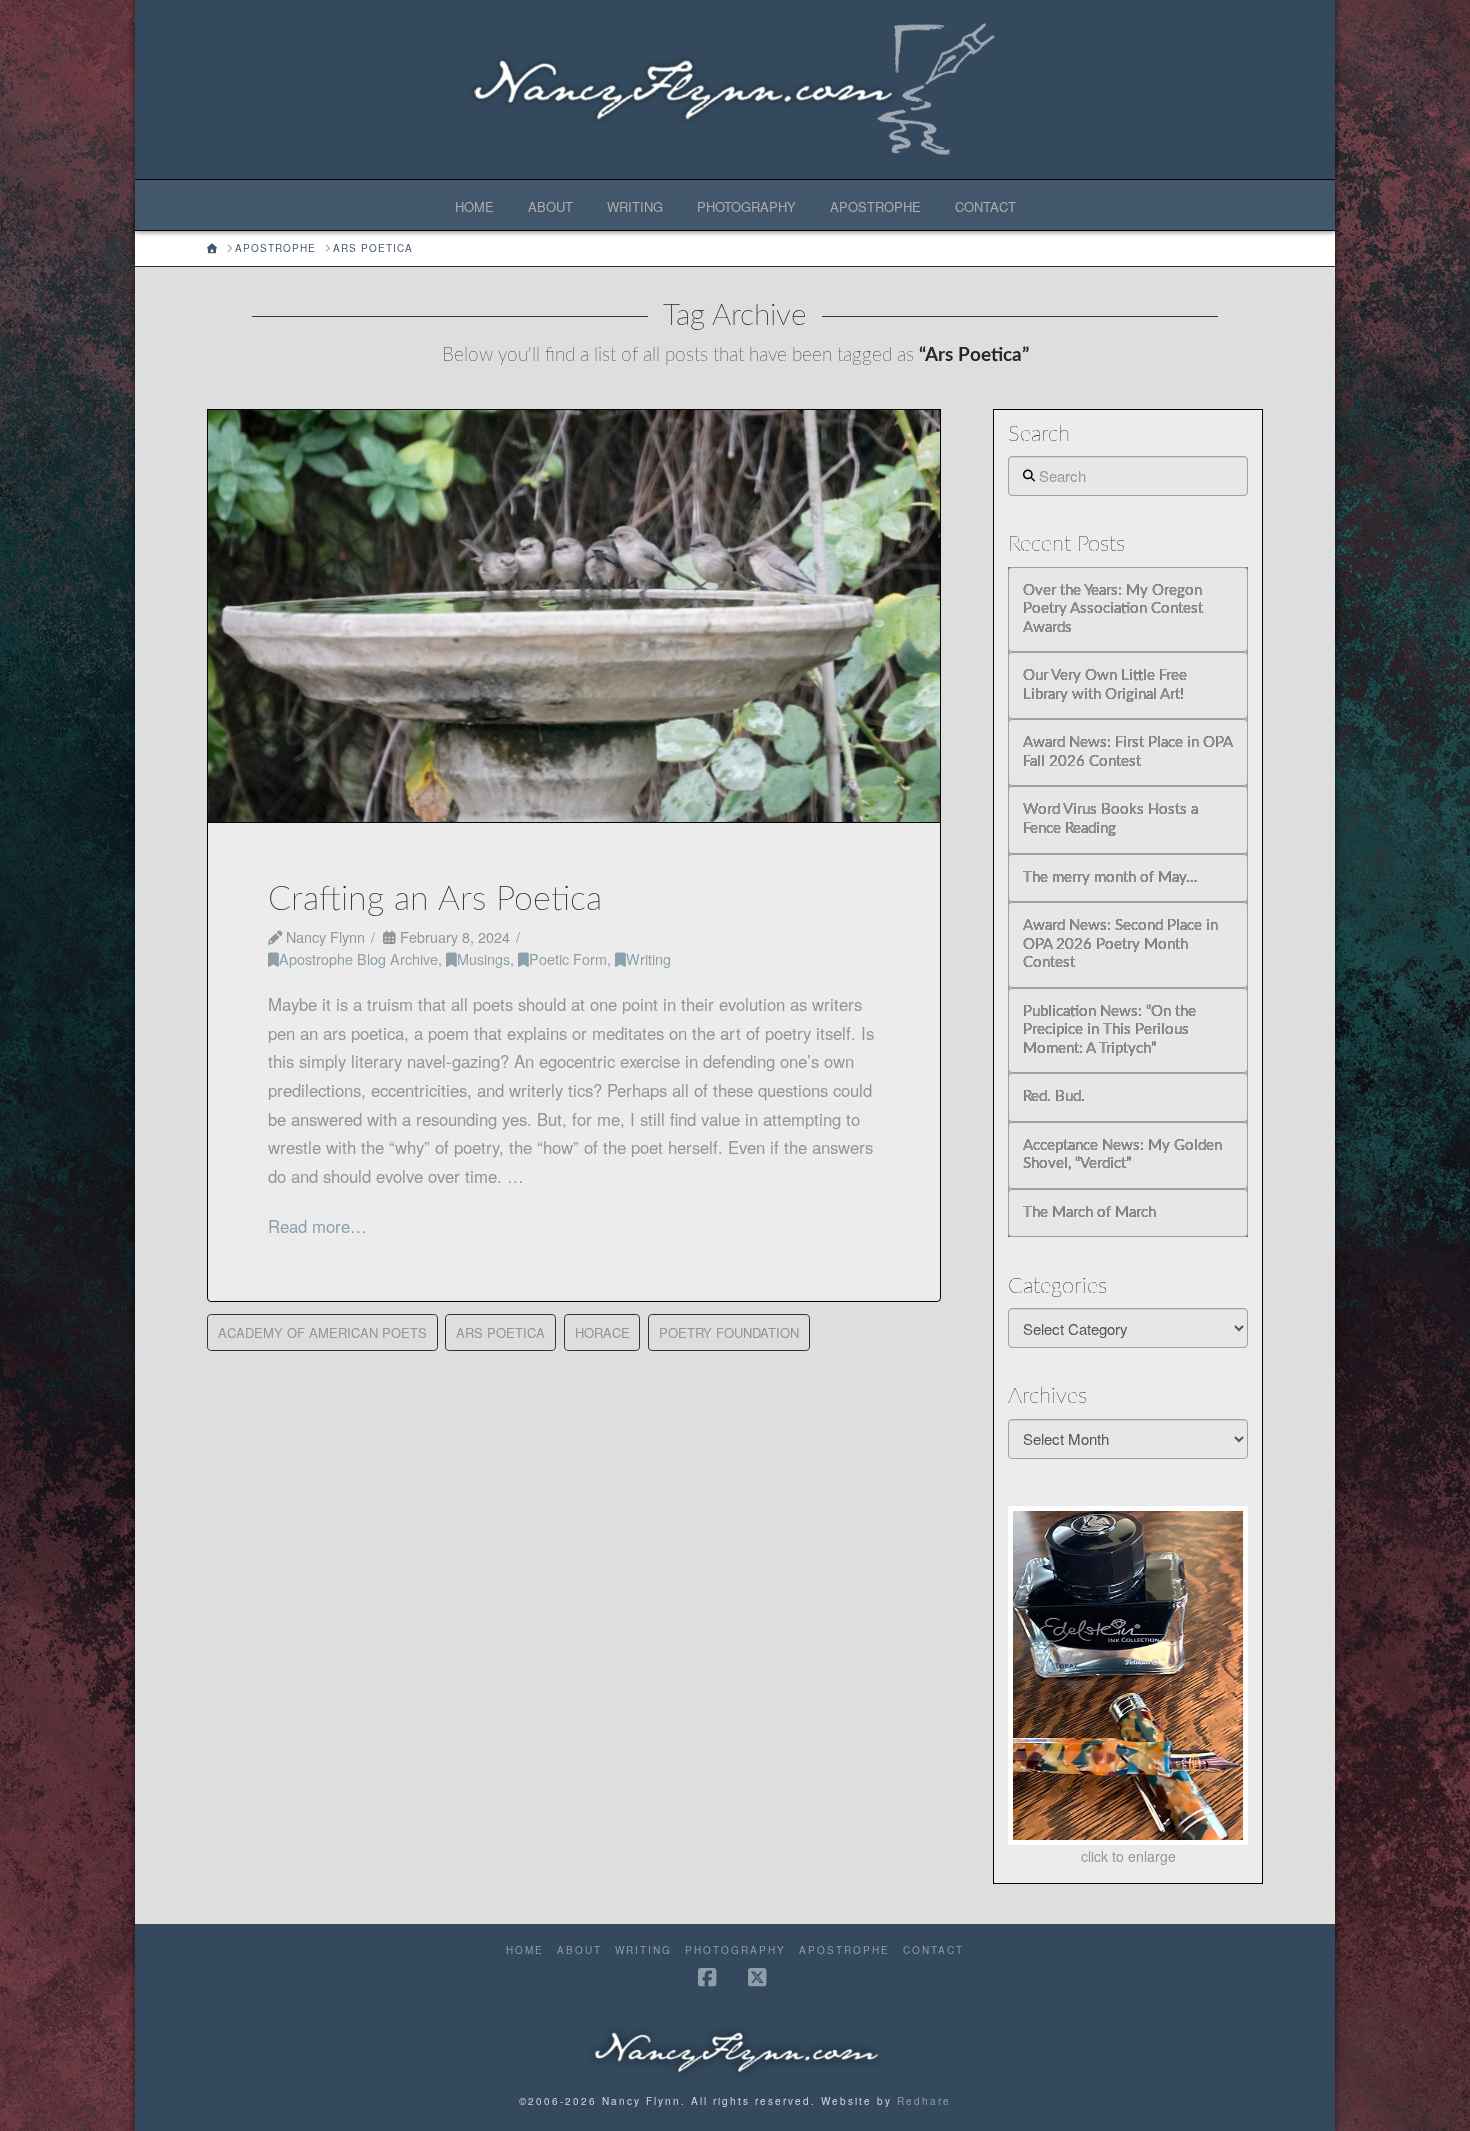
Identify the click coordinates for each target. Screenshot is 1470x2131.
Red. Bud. (1054, 1096)
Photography (735, 1950)
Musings (483, 958)
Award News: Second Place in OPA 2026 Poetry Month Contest (1120, 944)
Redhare (924, 2101)
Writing (648, 958)
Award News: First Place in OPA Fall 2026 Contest (1127, 752)
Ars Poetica (500, 1332)
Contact (933, 1950)
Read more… (317, 1226)
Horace (602, 1332)
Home (525, 1950)
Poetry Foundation (729, 1332)
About (579, 1950)
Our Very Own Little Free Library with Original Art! (1105, 685)
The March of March (1089, 1212)
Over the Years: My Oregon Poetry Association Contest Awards (1113, 609)
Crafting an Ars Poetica (435, 900)
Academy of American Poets (322, 1332)
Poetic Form (568, 958)
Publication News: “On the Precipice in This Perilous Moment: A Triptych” (1109, 1030)
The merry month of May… (1110, 877)
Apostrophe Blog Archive (358, 958)
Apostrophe (844, 1950)
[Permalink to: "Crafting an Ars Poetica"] (574, 616)
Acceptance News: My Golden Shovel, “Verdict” (1122, 1155)
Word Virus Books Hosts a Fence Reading (1110, 819)
